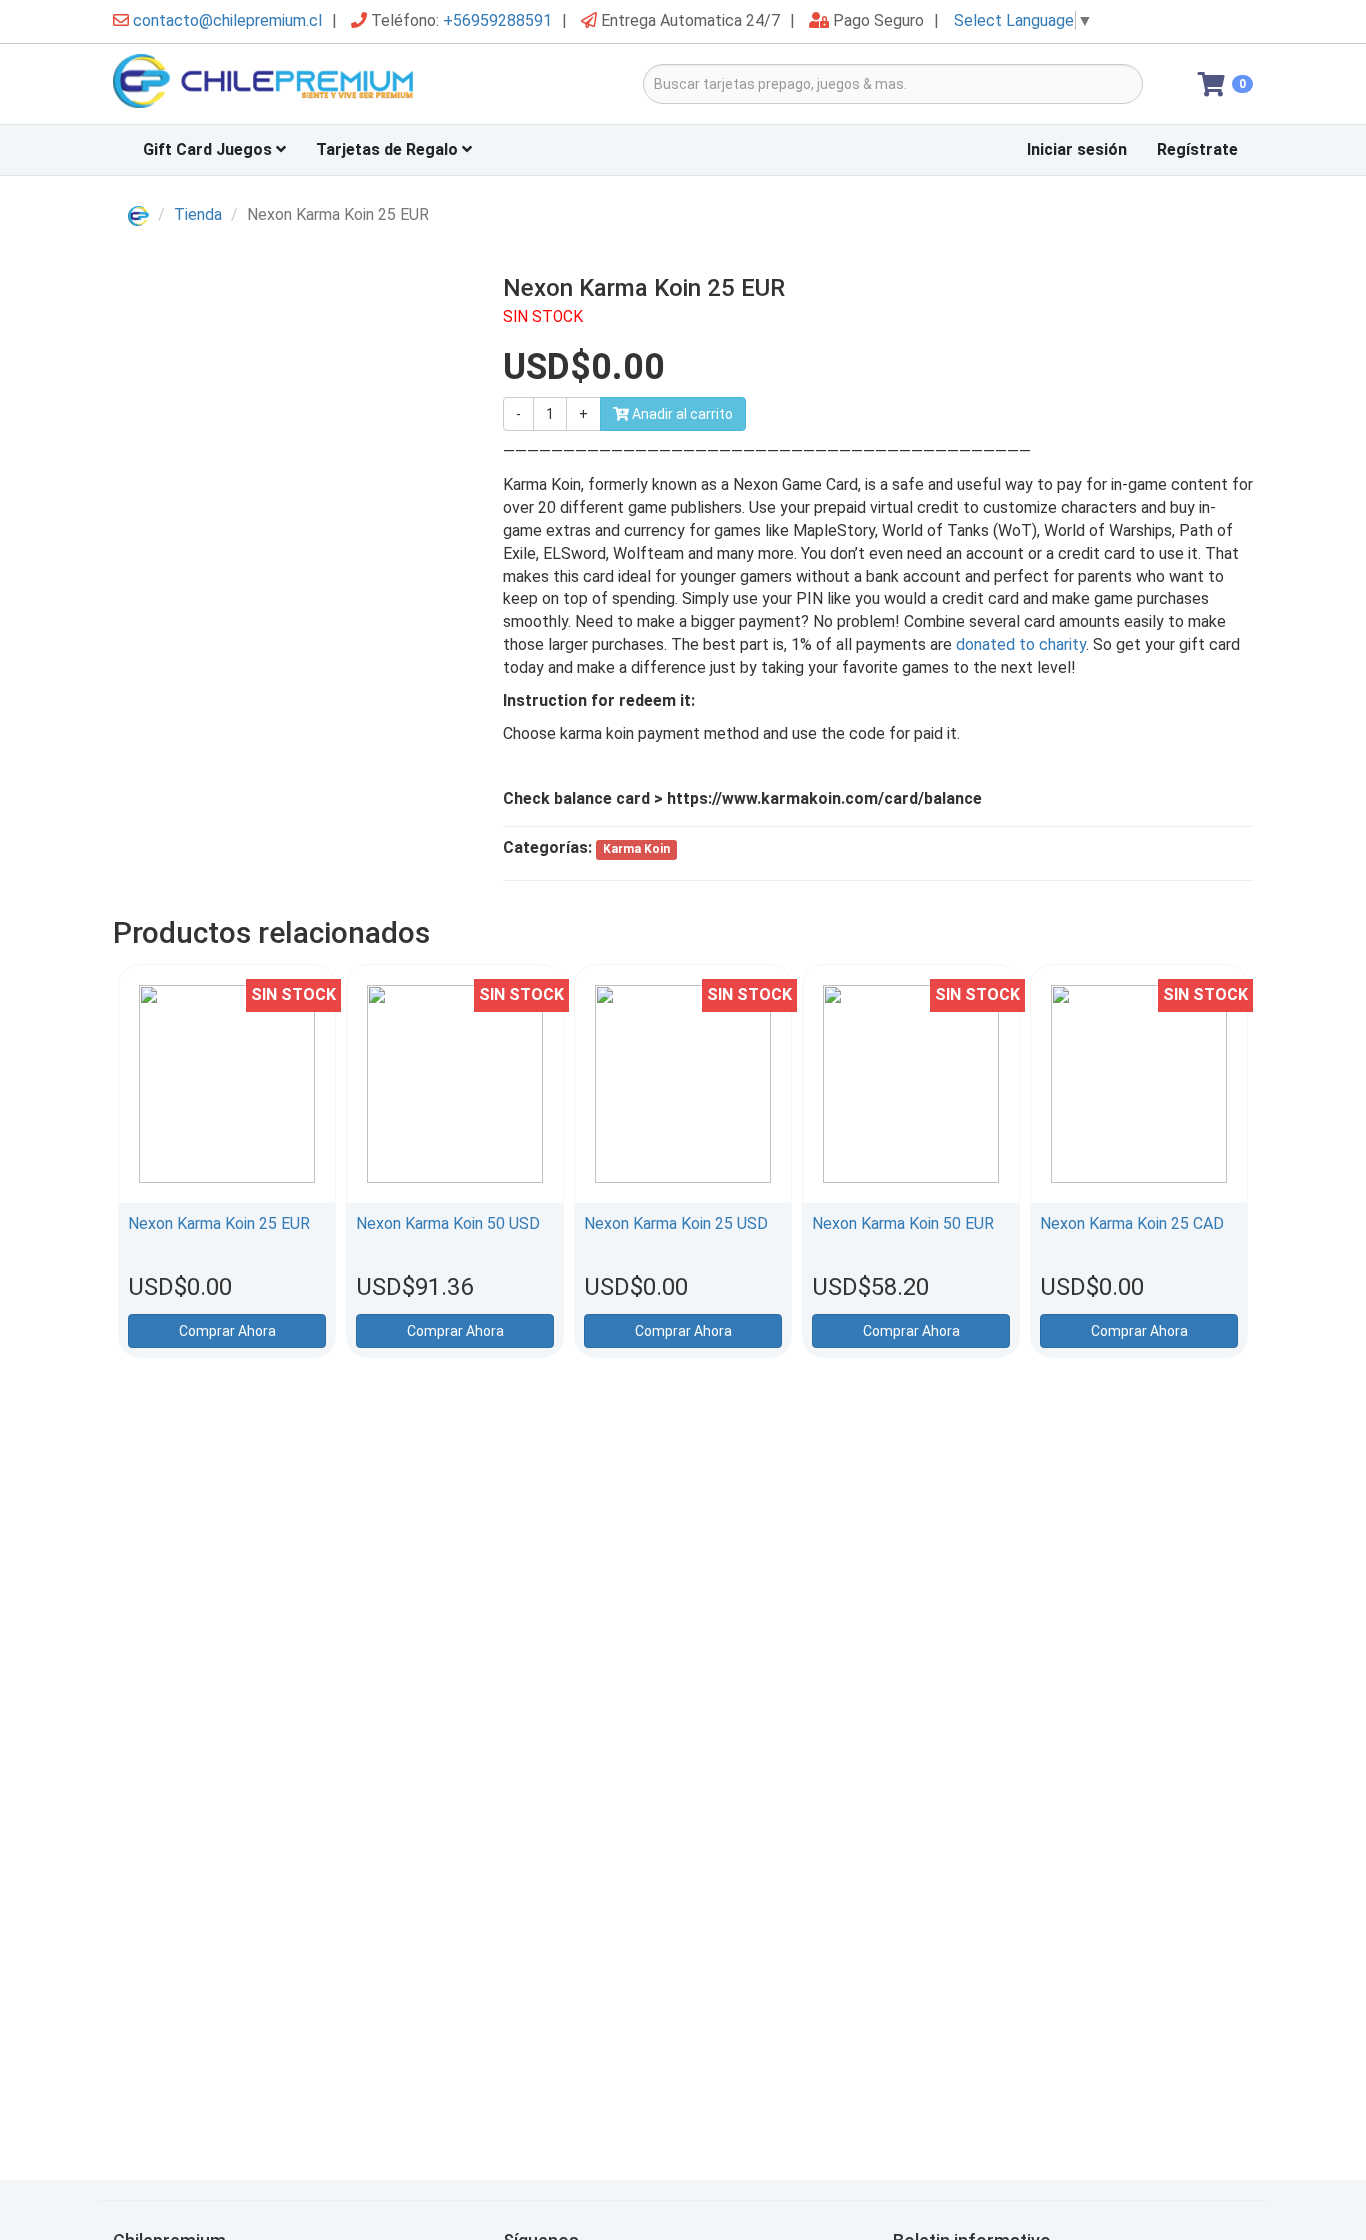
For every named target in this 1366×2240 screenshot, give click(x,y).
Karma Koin (636, 849)
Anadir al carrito (681, 414)
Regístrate (1197, 149)
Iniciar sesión (1077, 149)
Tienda (198, 214)
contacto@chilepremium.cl (227, 20)
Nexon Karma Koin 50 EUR (903, 1223)
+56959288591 (497, 20)
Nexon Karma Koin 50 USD (448, 1223)
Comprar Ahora (227, 1331)
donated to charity (1021, 644)
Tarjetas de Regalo (389, 149)
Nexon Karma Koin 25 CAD (1132, 1223)
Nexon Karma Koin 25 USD (676, 1223)
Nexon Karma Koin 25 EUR (219, 1223)
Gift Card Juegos (209, 149)
